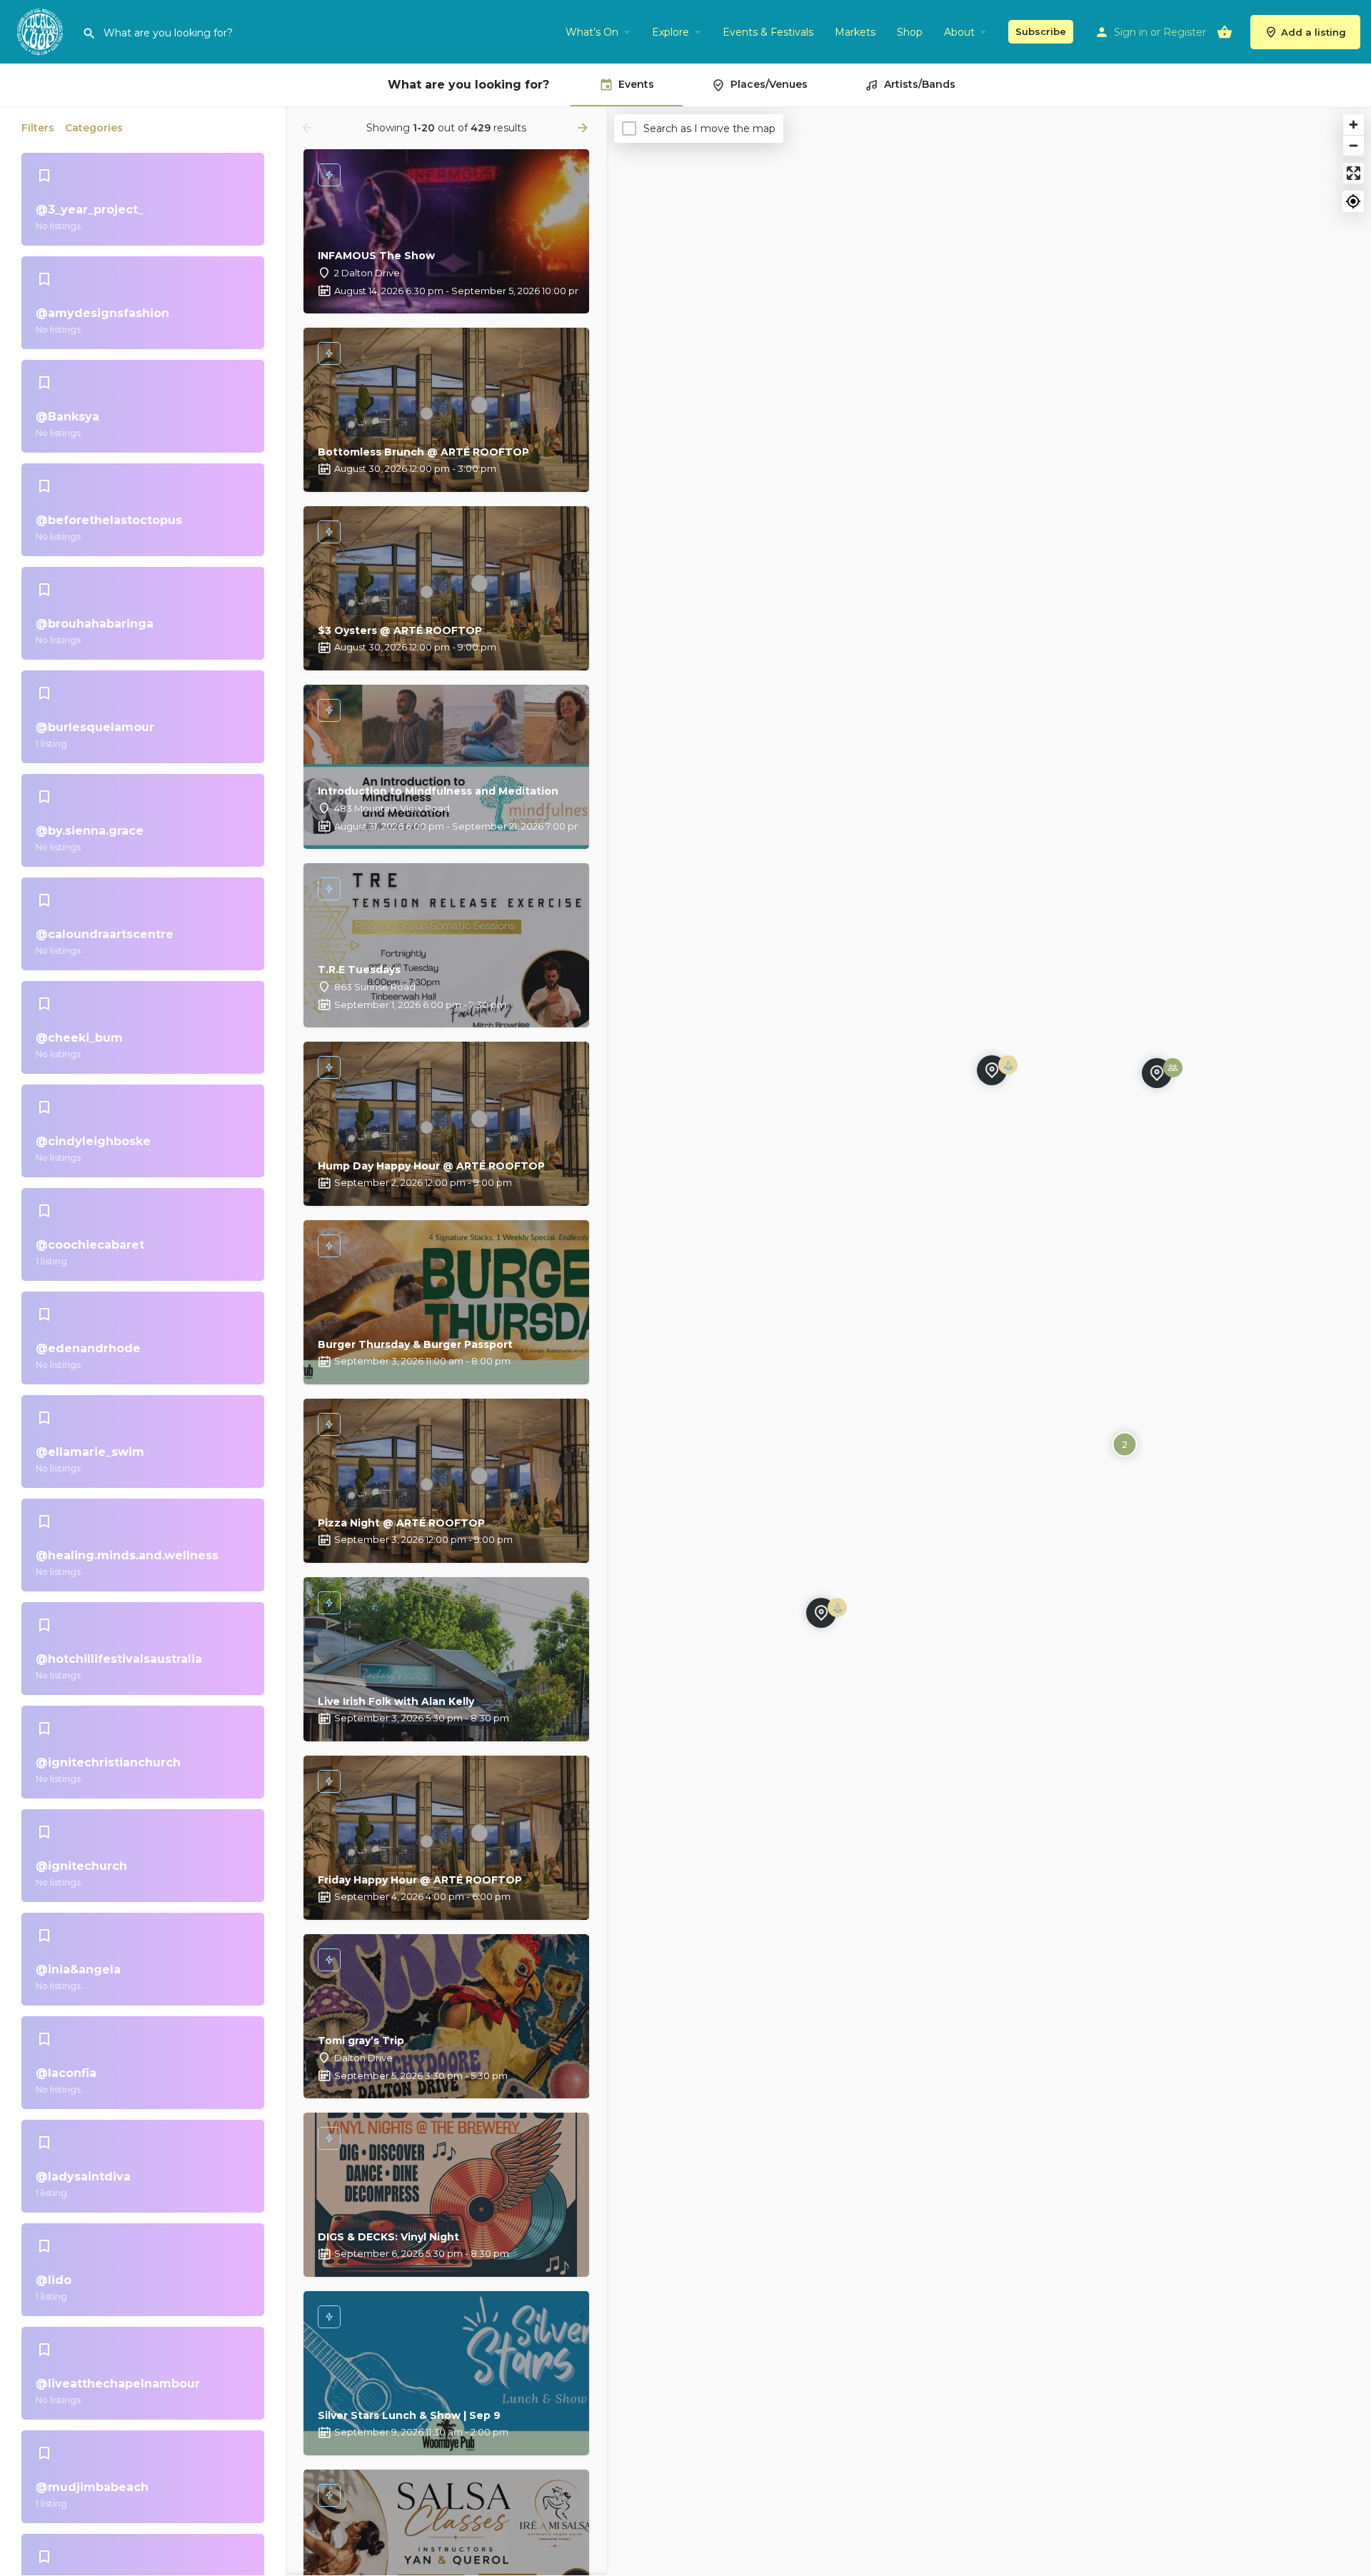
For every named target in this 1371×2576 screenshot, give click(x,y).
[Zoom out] (1354, 145)
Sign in (1131, 32)
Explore (671, 32)
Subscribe (1041, 31)
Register (1185, 32)
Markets (855, 32)
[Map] (989, 1342)
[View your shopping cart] (1225, 32)
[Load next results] (584, 128)
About (959, 32)
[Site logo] (41, 31)
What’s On (592, 32)
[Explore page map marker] (821, 1613)
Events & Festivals (768, 32)
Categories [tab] (94, 128)
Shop (910, 32)
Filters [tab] (38, 128)
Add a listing (1314, 32)
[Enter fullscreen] (1354, 173)
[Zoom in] (1354, 125)
